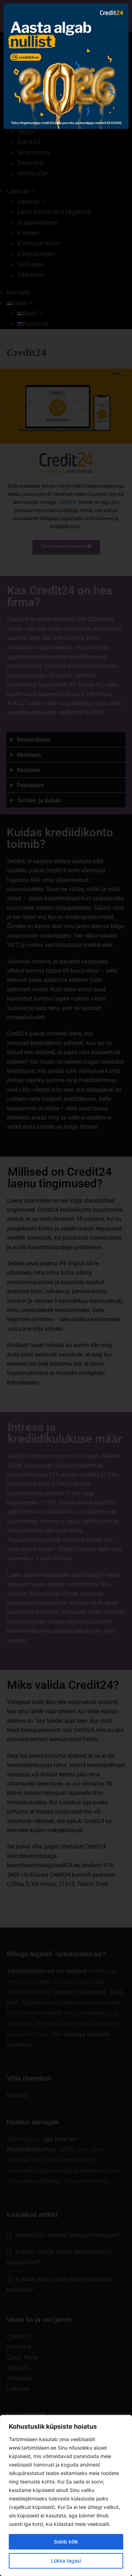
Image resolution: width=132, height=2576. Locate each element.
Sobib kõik (66, 2542)
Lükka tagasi (66, 2561)
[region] (66, 2495)
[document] (66, 1288)
